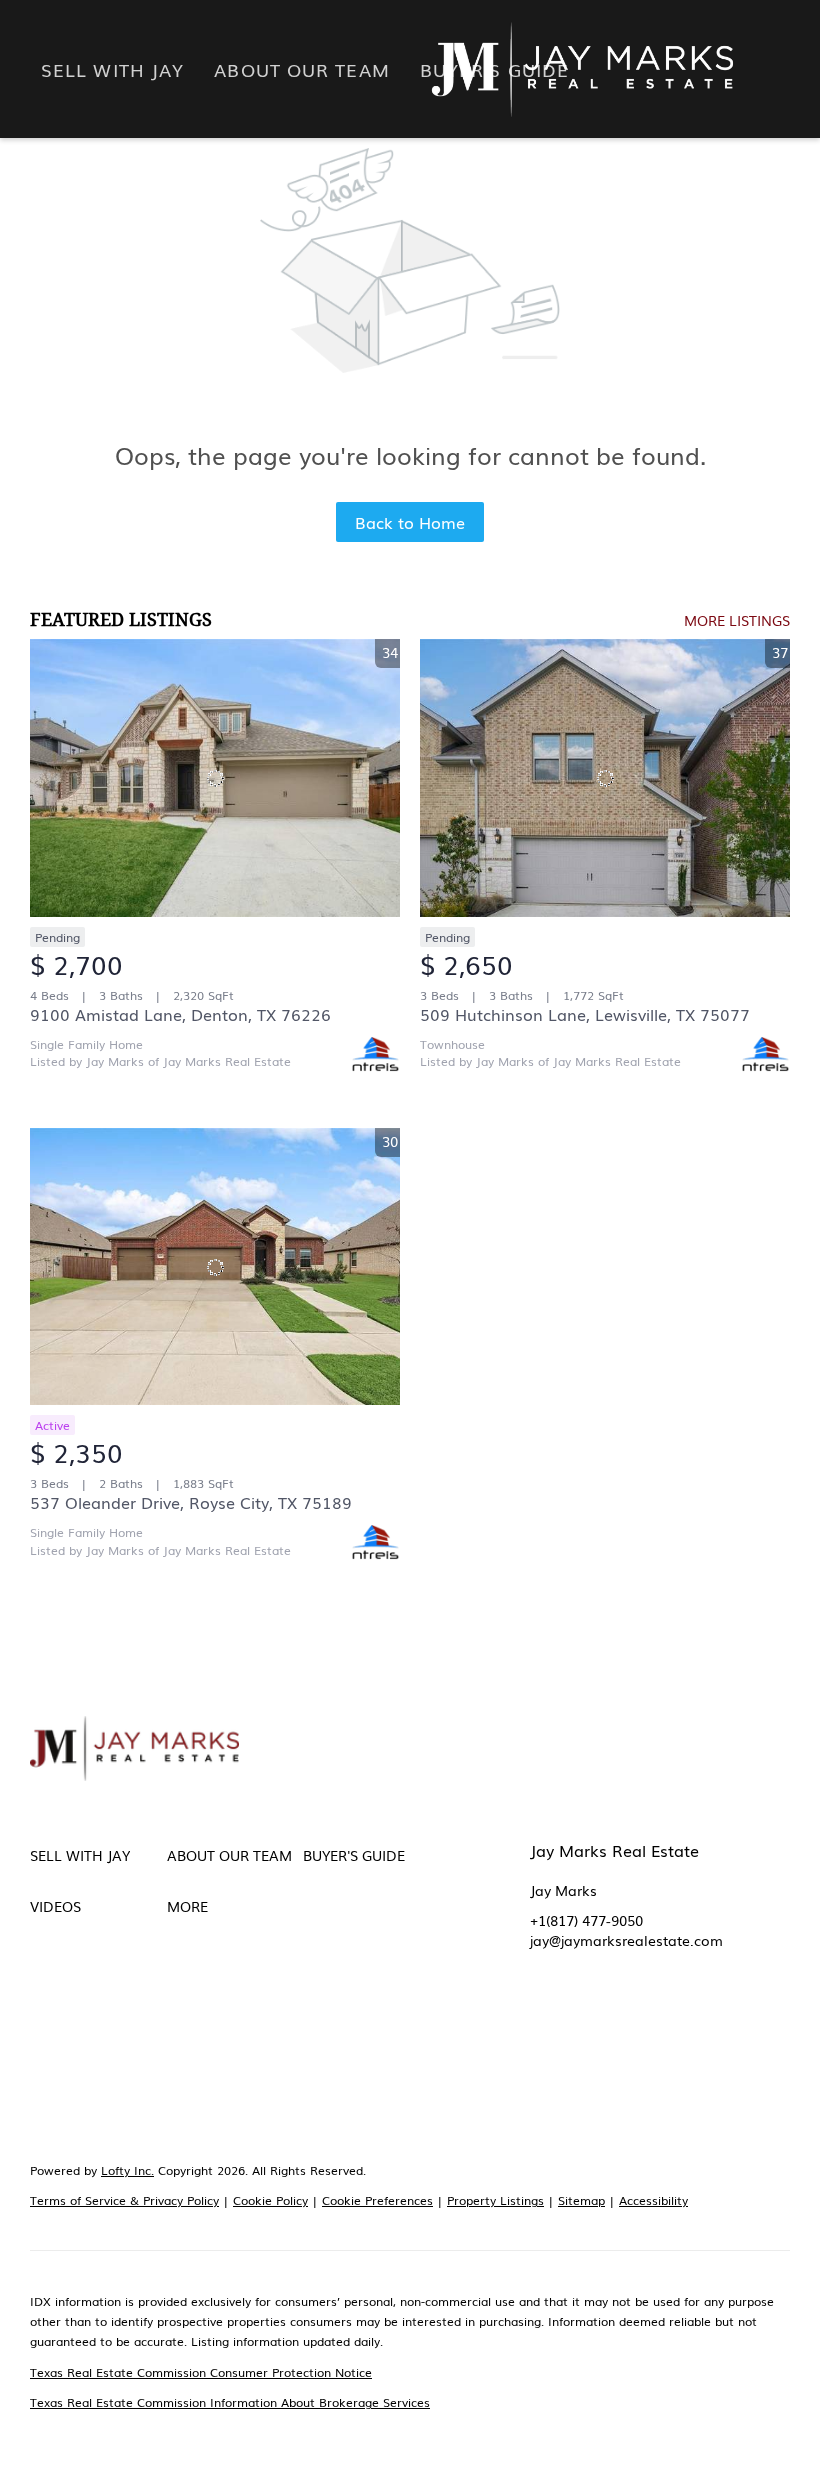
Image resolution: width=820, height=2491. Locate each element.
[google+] (585, 2075)
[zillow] (625, 2035)
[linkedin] (585, 2035)
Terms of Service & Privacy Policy (124, 2200)
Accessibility (653, 2200)
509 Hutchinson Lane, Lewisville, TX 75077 (585, 1014)
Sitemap (581, 2200)
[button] (98, 1855)
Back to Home (410, 522)
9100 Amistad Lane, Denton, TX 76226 (180, 1014)
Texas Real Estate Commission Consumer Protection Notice (201, 2372)
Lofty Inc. (127, 2170)
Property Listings (495, 2200)
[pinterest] (545, 2075)
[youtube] (745, 2035)
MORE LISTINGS (737, 620)
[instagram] (705, 2035)
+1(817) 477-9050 (586, 1920)
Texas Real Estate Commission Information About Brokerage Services (230, 2402)
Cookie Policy (270, 2200)
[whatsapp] (625, 2075)
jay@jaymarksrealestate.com (626, 1940)
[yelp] (665, 2035)
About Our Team (301, 69)
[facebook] (545, 2035)
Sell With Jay (112, 69)
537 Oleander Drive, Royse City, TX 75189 (191, 1502)
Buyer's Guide (494, 69)
